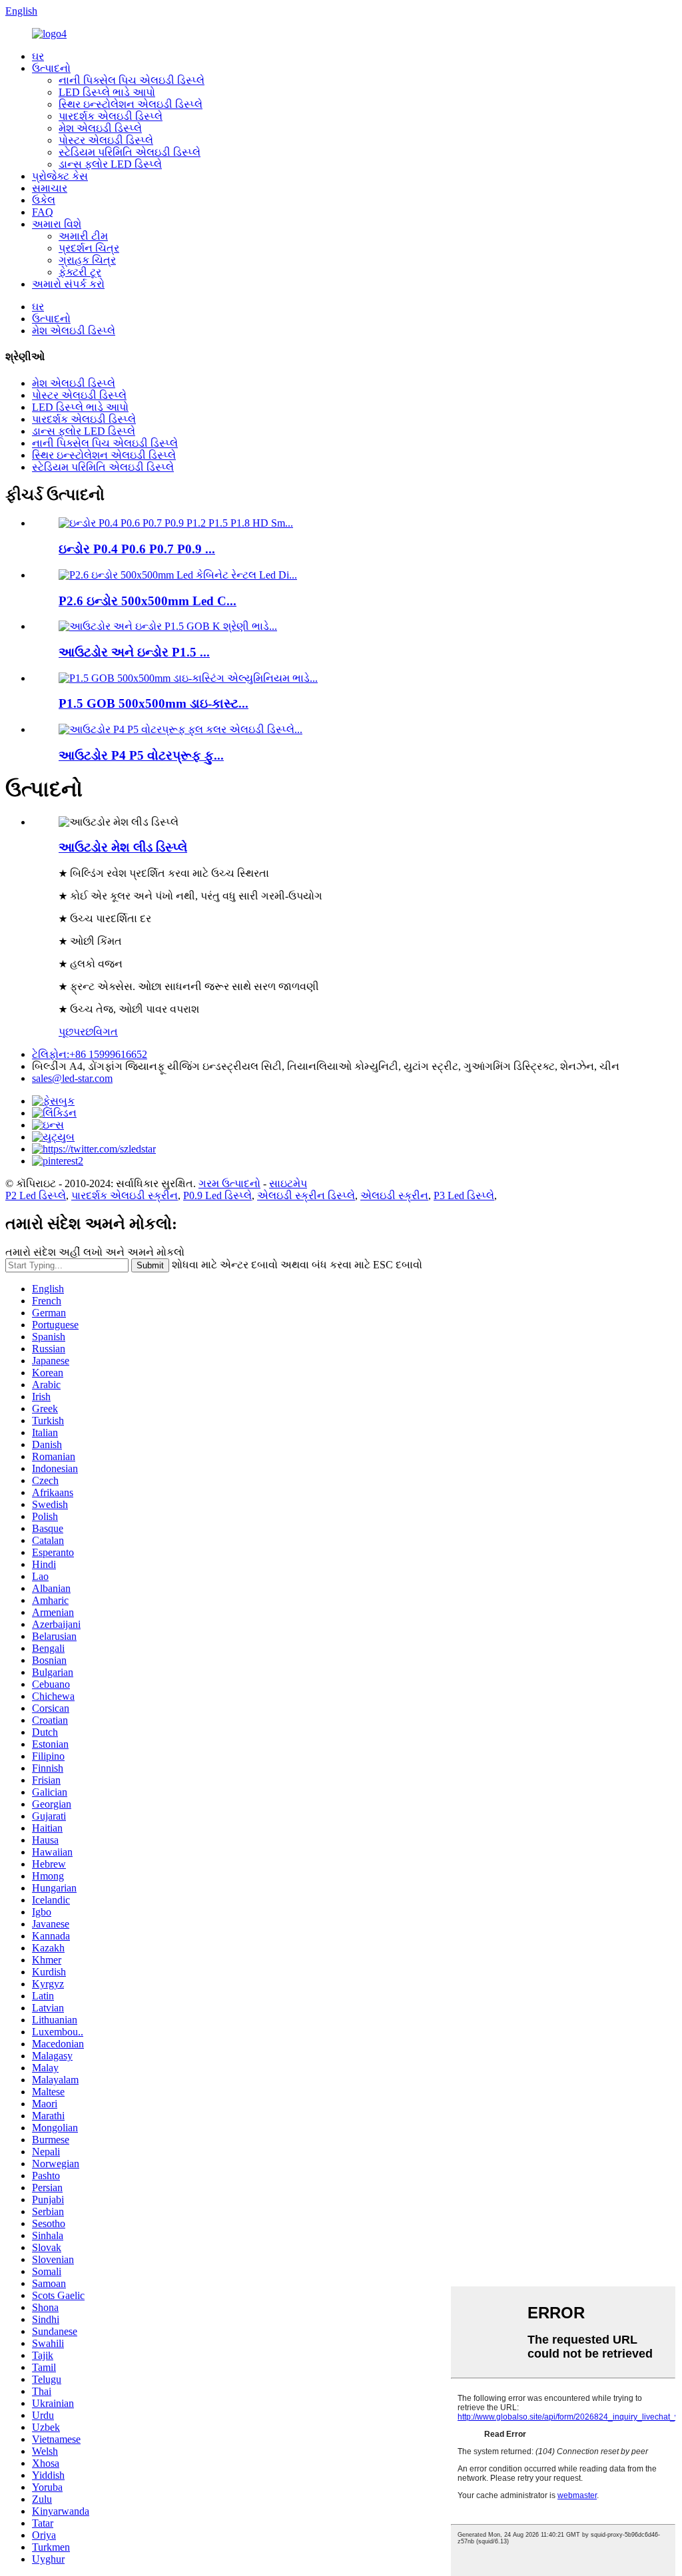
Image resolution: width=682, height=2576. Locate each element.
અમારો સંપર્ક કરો (68, 284)
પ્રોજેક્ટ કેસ (60, 176)
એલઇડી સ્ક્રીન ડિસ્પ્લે (306, 1195)
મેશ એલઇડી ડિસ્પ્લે (100, 128)
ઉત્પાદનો (51, 68)
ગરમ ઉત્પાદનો (229, 1183)
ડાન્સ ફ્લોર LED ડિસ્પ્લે (110, 164)
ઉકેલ (44, 200)
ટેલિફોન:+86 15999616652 (90, 1054)
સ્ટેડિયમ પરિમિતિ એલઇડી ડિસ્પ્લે (130, 152)
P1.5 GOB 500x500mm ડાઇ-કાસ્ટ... (154, 703)
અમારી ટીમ (83, 236)
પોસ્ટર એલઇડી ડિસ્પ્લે (106, 140)
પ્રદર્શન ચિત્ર (89, 248)
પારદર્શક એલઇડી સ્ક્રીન (125, 1195)
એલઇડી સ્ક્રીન (394, 1195)
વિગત (106, 1032)
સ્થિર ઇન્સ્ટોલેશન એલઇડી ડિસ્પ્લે (131, 104)
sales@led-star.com (72, 1078)
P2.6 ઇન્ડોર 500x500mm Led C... (148, 601)
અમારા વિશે (57, 224)
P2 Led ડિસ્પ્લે (36, 1195)
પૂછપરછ (76, 1032)
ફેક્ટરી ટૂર (80, 272)
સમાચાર (50, 188)
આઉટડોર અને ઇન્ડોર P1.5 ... (134, 652)
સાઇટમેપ (288, 1183)
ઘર (38, 56)
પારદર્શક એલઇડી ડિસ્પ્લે (111, 116)
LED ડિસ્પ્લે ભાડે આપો (107, 92)
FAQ (43, 212)
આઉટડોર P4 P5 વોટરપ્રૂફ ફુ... (141, 755)
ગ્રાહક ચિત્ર (87, 260)
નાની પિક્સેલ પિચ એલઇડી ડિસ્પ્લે (132, 80)
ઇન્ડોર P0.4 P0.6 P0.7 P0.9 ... (137, 549)
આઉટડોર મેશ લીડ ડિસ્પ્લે (123, 847)
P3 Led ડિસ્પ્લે (464, 1195)
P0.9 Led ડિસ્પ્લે (217, 1195)
